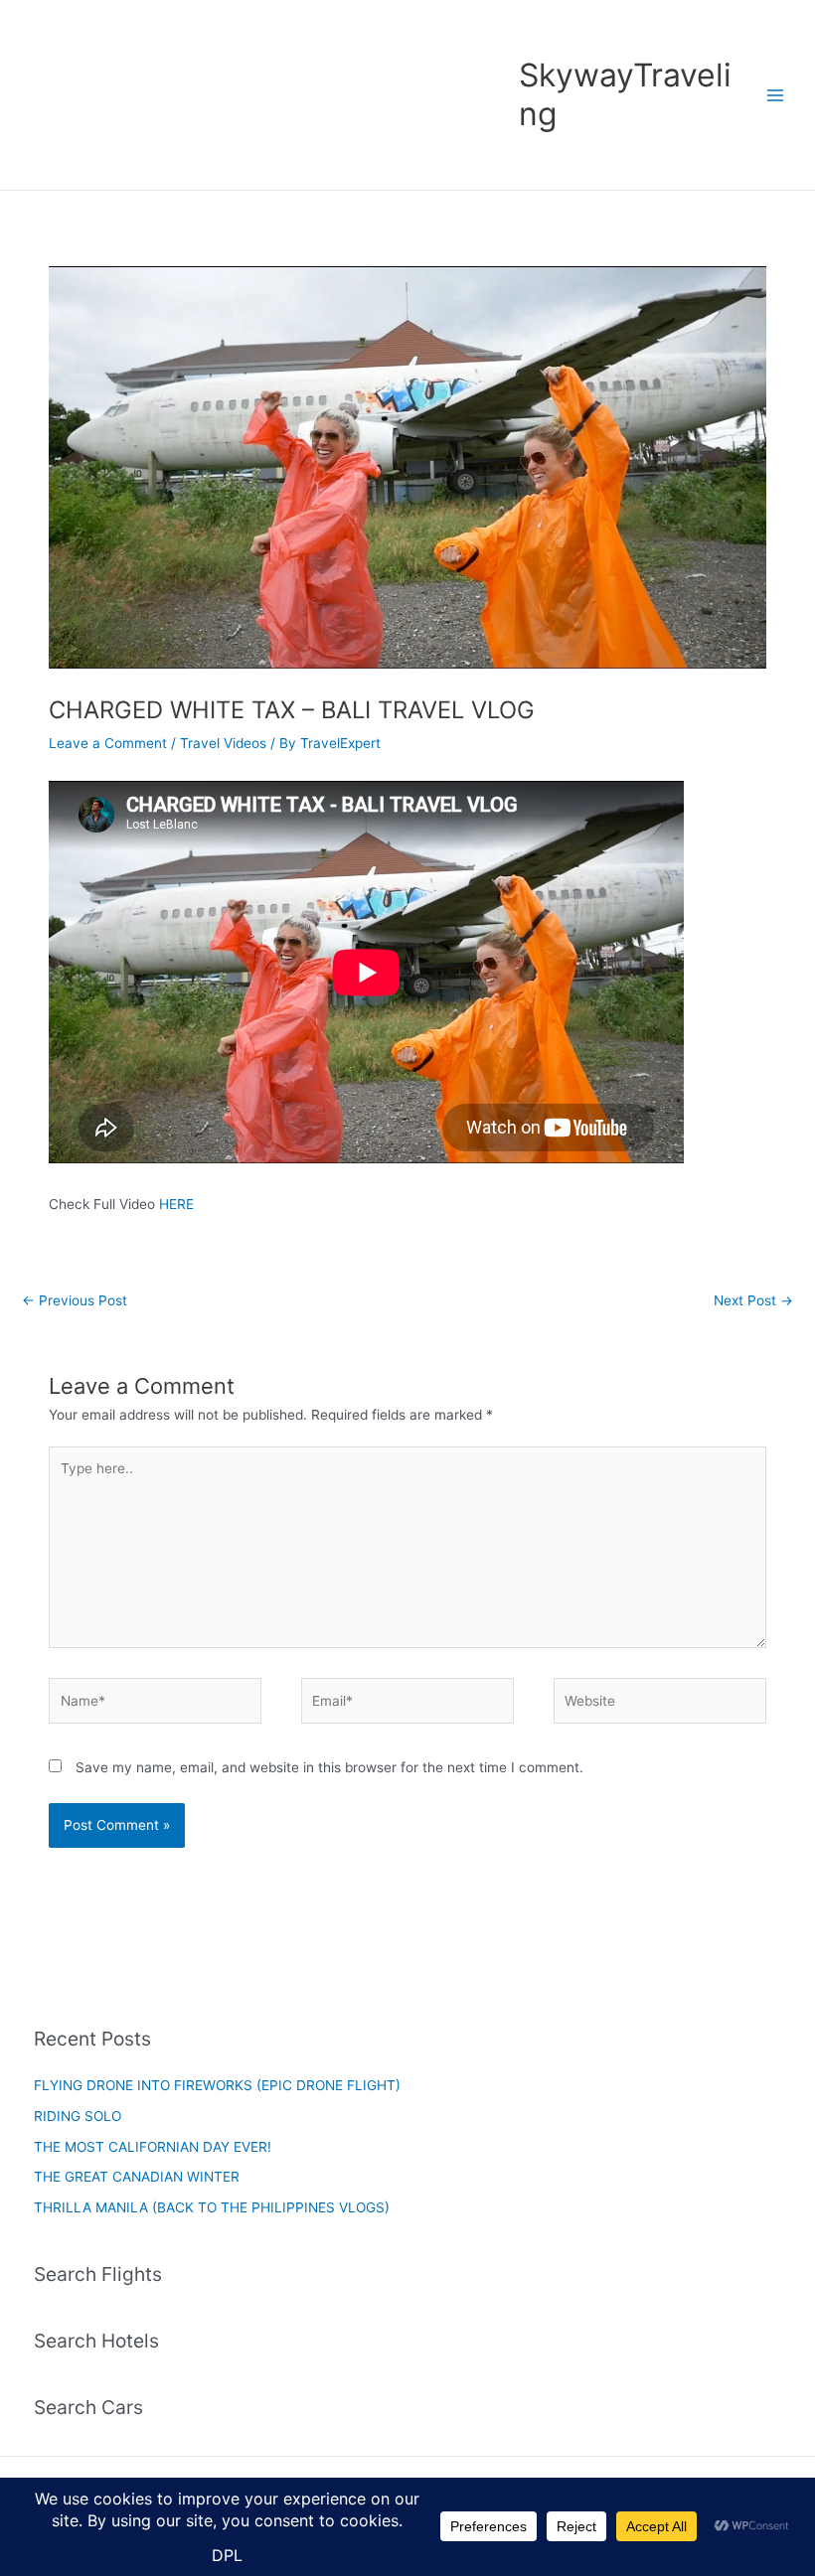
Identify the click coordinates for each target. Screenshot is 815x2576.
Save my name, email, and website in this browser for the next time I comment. (329, 1767)
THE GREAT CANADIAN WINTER (137, 2177)
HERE (176, 1204)
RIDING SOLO (78, 2116)
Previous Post (75, 1300)
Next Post (753, 1300)
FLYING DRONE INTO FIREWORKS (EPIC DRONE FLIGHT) (217, 2085)
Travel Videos (223, 743)
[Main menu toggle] (776, 95)
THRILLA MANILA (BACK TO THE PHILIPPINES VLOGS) (212, 2207)
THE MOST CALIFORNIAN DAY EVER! (153, 2147)
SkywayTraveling (625, 94)
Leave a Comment (108, 743)
